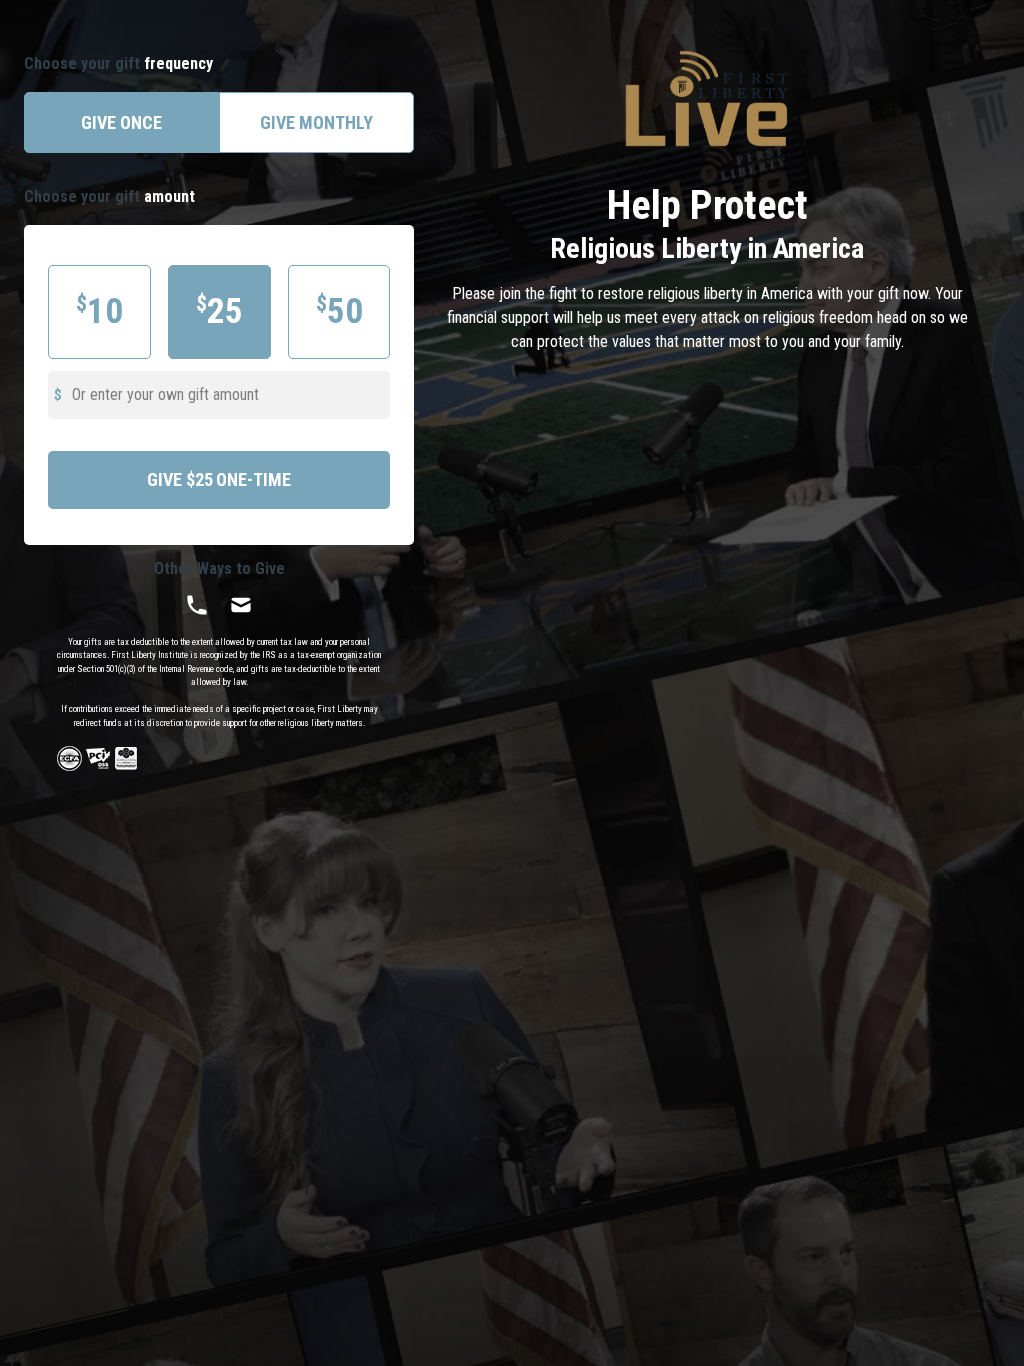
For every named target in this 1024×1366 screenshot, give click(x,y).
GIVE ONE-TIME (219, 479)
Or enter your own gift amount (165, 394)
